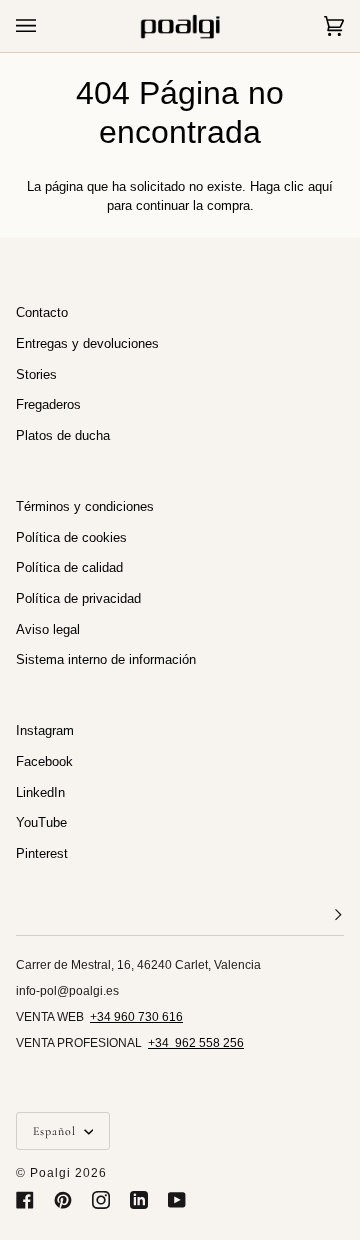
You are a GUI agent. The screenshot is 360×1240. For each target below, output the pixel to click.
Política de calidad (69, 567)
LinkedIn (40, 792)
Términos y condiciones (85, 506)
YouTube (41, 822)
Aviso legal (48, 629)
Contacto (42, 312)
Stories (36, 374)
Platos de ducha (63, 435)
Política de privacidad (78, 598)
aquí (320, 186)
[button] (180, 915)
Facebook (44, 761)
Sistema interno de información (106, 659)
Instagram (45, 730)
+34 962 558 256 (196, 1043)
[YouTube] (177, 1200)
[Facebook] (25, 1200)
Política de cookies (71, 537)
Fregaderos (48, 404)
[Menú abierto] (46, 26)
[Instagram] (101, 1200)
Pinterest (42, 853)
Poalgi (50, 1173)
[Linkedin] (139, 1200)
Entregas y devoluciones (87, 343)
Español (56, 1131)
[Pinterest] (63, 1200)
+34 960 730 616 (136, 1017)
